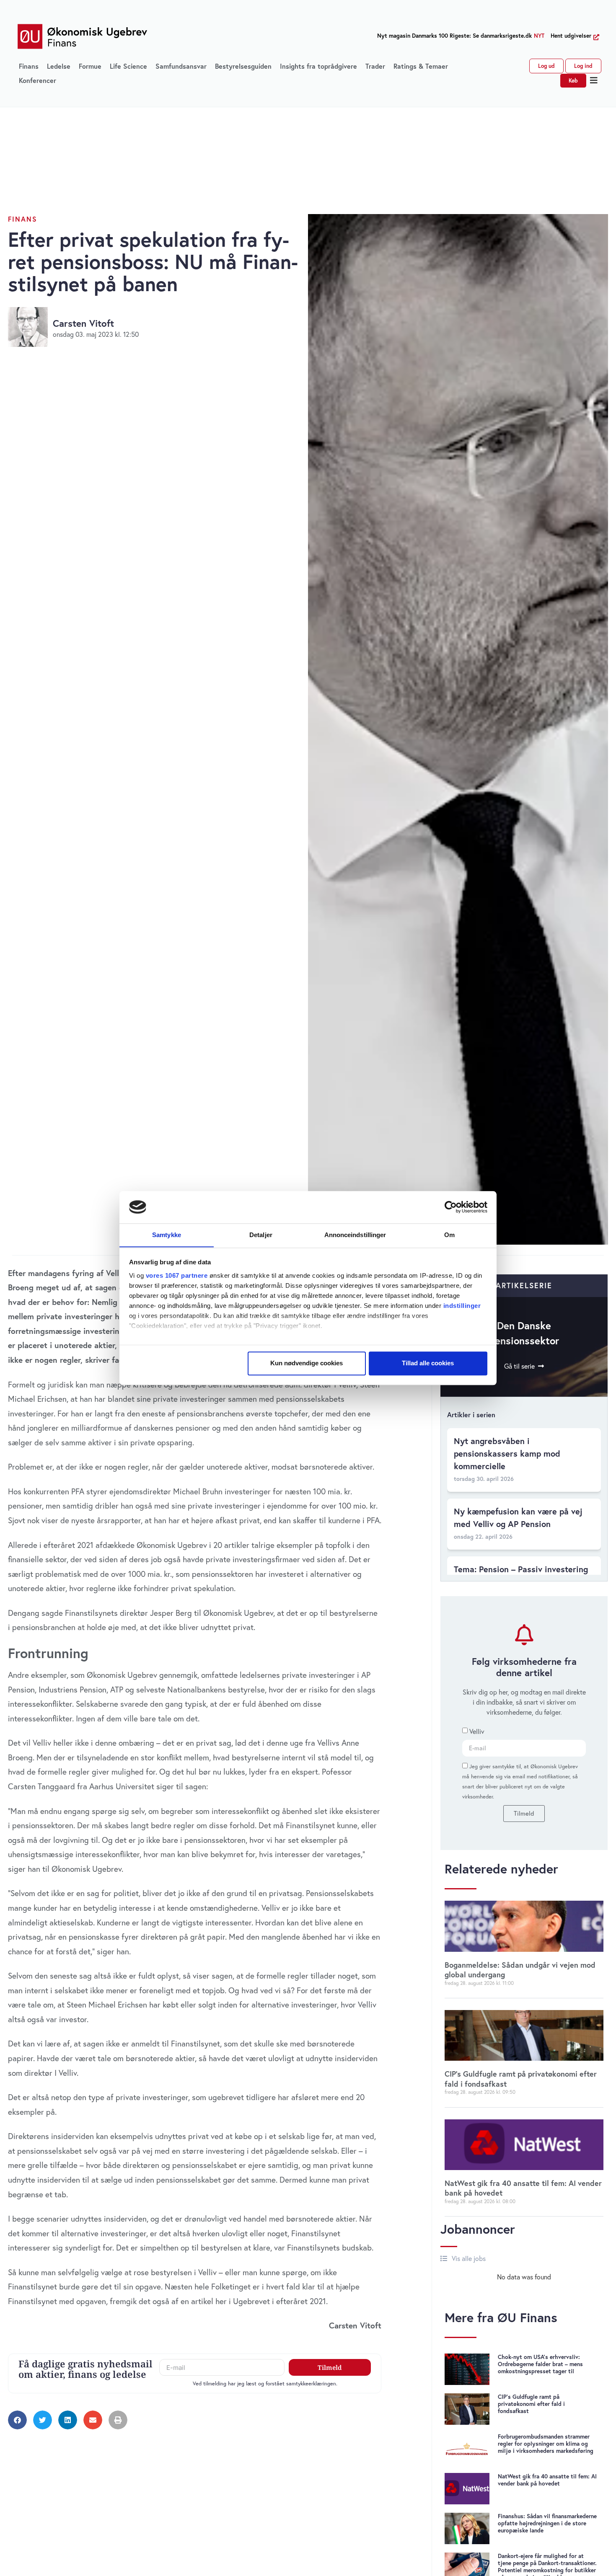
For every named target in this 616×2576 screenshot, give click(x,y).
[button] (594, 80)
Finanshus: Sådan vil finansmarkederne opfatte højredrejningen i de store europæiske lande (547, 2523)
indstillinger (462, 1306)
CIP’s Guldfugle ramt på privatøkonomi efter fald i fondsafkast (521, 2079)
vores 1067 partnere (177, 1275)
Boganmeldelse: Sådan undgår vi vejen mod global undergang (520, 1970)
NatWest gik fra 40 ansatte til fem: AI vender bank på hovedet (523, 2188)
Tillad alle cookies (428, 1363)
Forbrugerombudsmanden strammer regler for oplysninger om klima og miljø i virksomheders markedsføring (546, 2444)
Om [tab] (449, 1235)
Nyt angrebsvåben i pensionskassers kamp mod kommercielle (507, 1453)
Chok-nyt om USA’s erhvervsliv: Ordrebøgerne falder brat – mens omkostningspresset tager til (540, 2364)
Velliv (477, 1731)
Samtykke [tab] (167, 1235)
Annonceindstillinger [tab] (355, 1235)
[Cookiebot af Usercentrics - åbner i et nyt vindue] (451, 1207)
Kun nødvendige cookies (307, 1363)
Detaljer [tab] (261, 1235)
